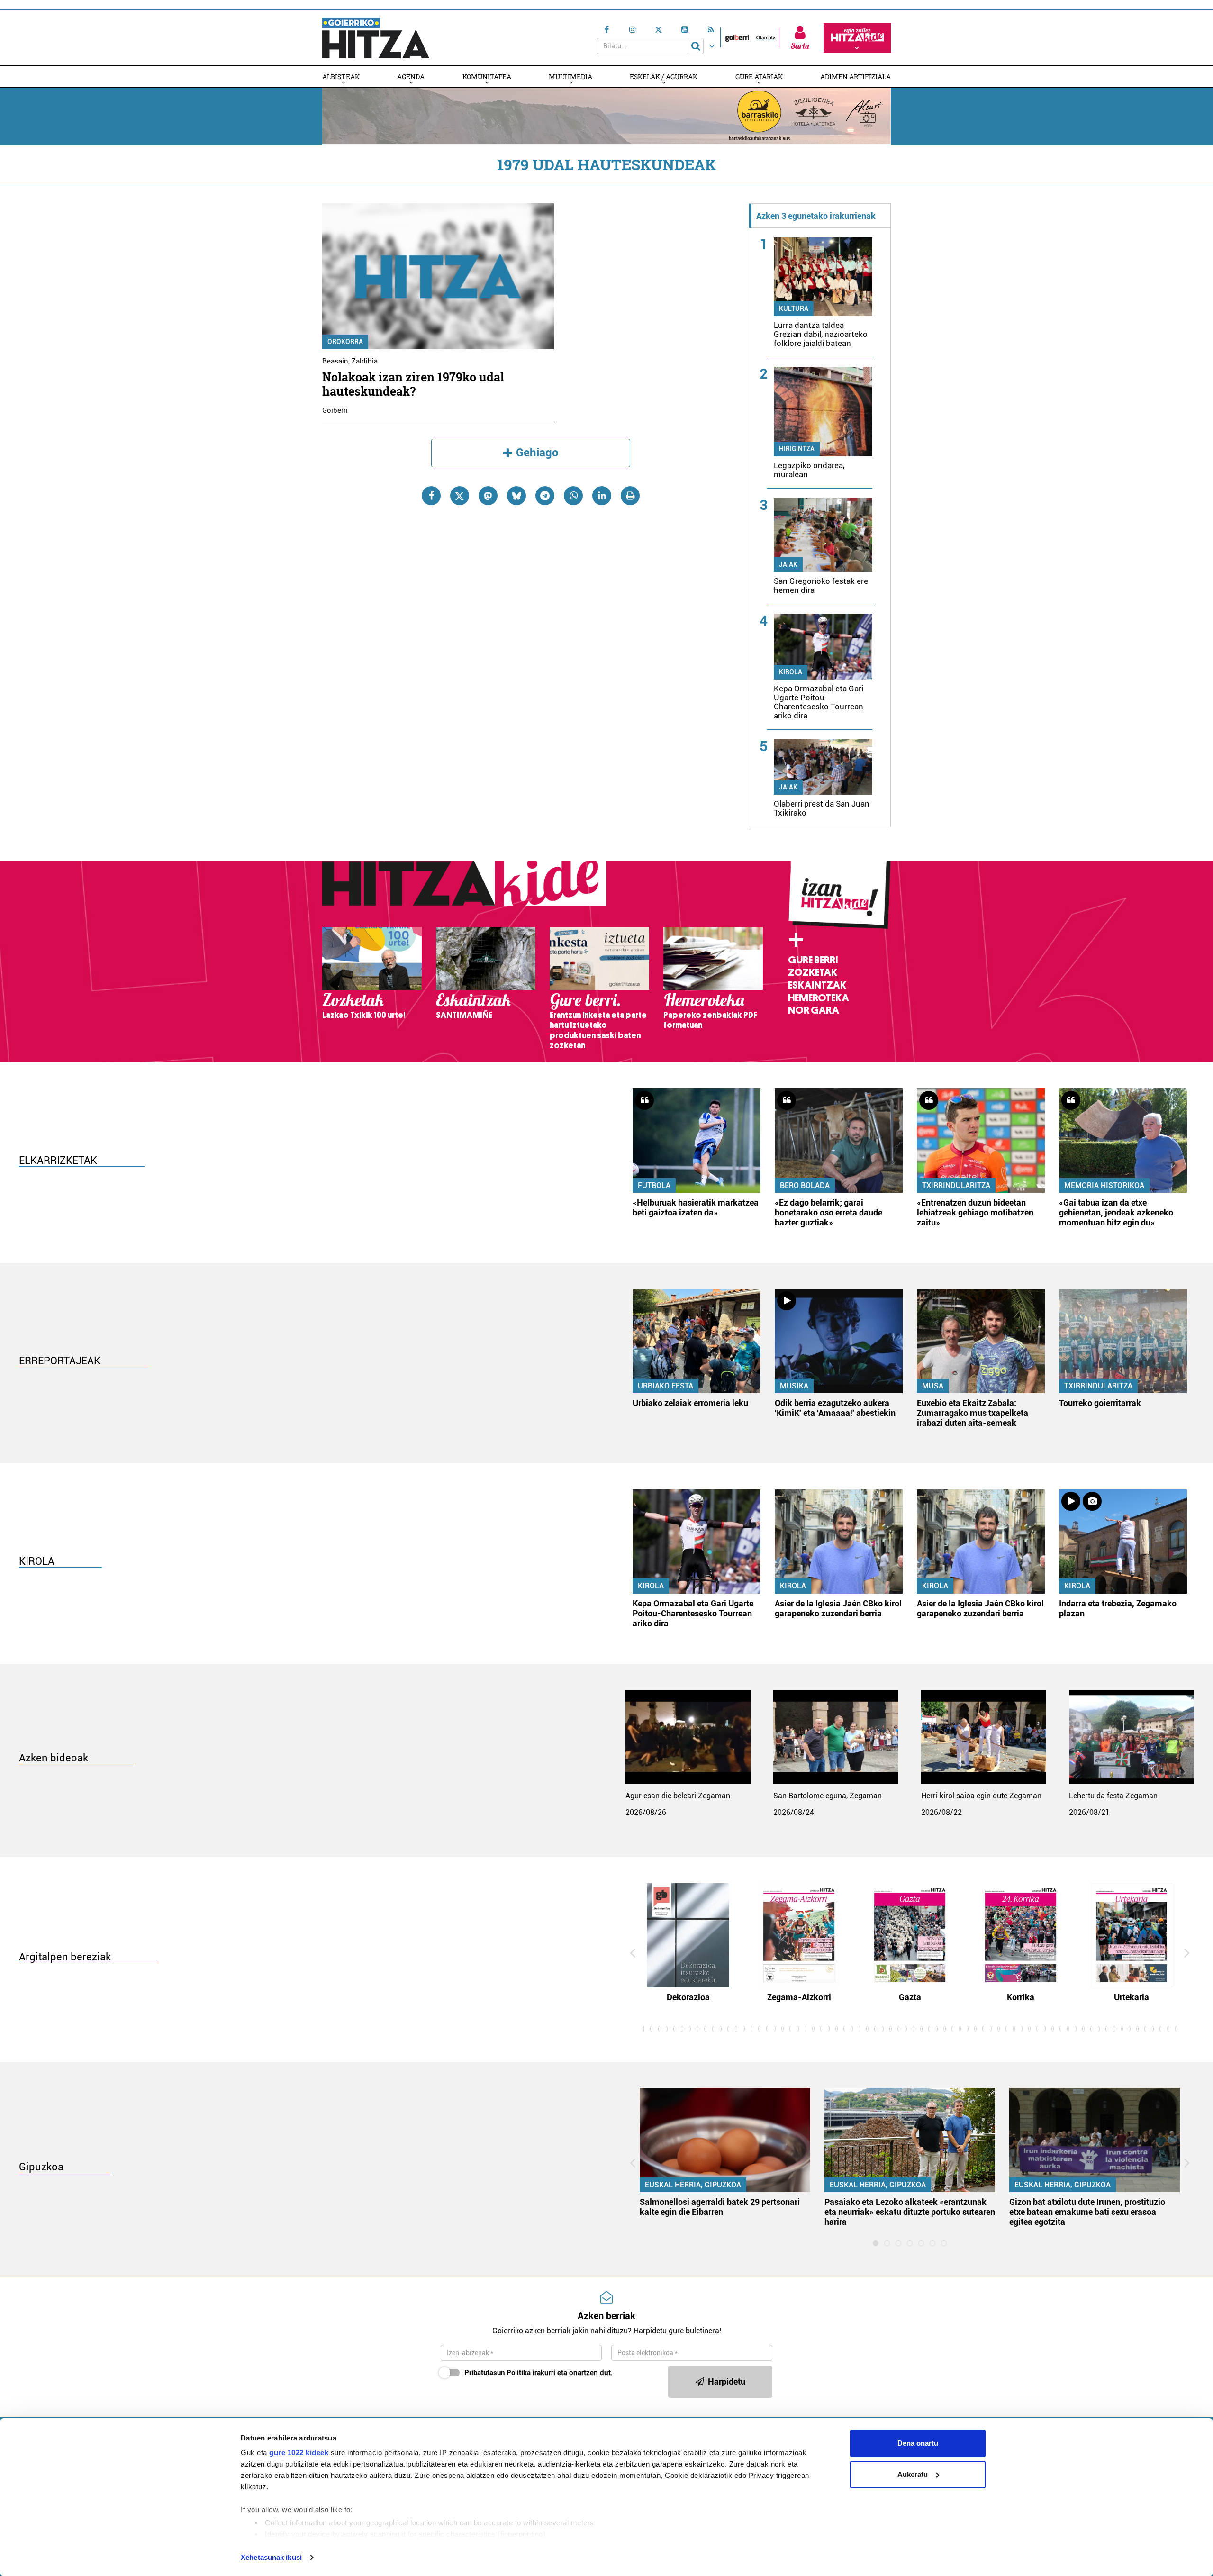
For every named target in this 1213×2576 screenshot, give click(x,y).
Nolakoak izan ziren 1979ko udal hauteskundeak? (413, 384)
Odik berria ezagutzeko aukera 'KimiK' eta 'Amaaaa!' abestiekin (835, 1408)
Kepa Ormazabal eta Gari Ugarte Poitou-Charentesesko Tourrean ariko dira (819, 702)
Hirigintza (797, 449)
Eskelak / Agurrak (664, 77)
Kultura (794, 308)
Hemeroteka (819, 998)
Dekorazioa (688, 1997)
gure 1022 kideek (299, 2453)
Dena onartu (918, 2443)
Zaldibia (365, 361)
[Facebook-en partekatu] (431, 496)
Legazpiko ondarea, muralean (809, 470)
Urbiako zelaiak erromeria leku (690, 1403)
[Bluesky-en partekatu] (516, 496)
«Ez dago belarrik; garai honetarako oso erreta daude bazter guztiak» (828, 1212)
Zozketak (813, 972)
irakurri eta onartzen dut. (539, 2373)
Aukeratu (913, 2474)
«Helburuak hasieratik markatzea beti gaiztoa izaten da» (696, 1207)
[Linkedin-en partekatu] (602, 496)
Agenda (411, 77)
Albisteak (341, 77)
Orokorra (345, 342)
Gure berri (813, 960)
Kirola (791, 672)
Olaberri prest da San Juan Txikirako (822, 808)
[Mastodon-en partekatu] (488, 496)
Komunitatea (487, 77)
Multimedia (570, 77)
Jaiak (788, 564)
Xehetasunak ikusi (271, 2557)
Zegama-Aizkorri (799, 1997)
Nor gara (814, 1010)
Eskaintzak (817, 985)
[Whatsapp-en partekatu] (573, 496)
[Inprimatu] (630, 496)
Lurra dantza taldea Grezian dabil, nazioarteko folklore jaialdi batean (821, 334)
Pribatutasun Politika (498, 2373)
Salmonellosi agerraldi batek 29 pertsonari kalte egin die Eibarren (720, 2207)
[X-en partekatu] (460, 496)
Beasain (335, 361)
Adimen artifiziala (855, 77)
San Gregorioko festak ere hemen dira (821, 585)
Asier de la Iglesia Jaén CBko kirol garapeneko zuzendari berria (838, 1608)
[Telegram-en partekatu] (545, 496)
